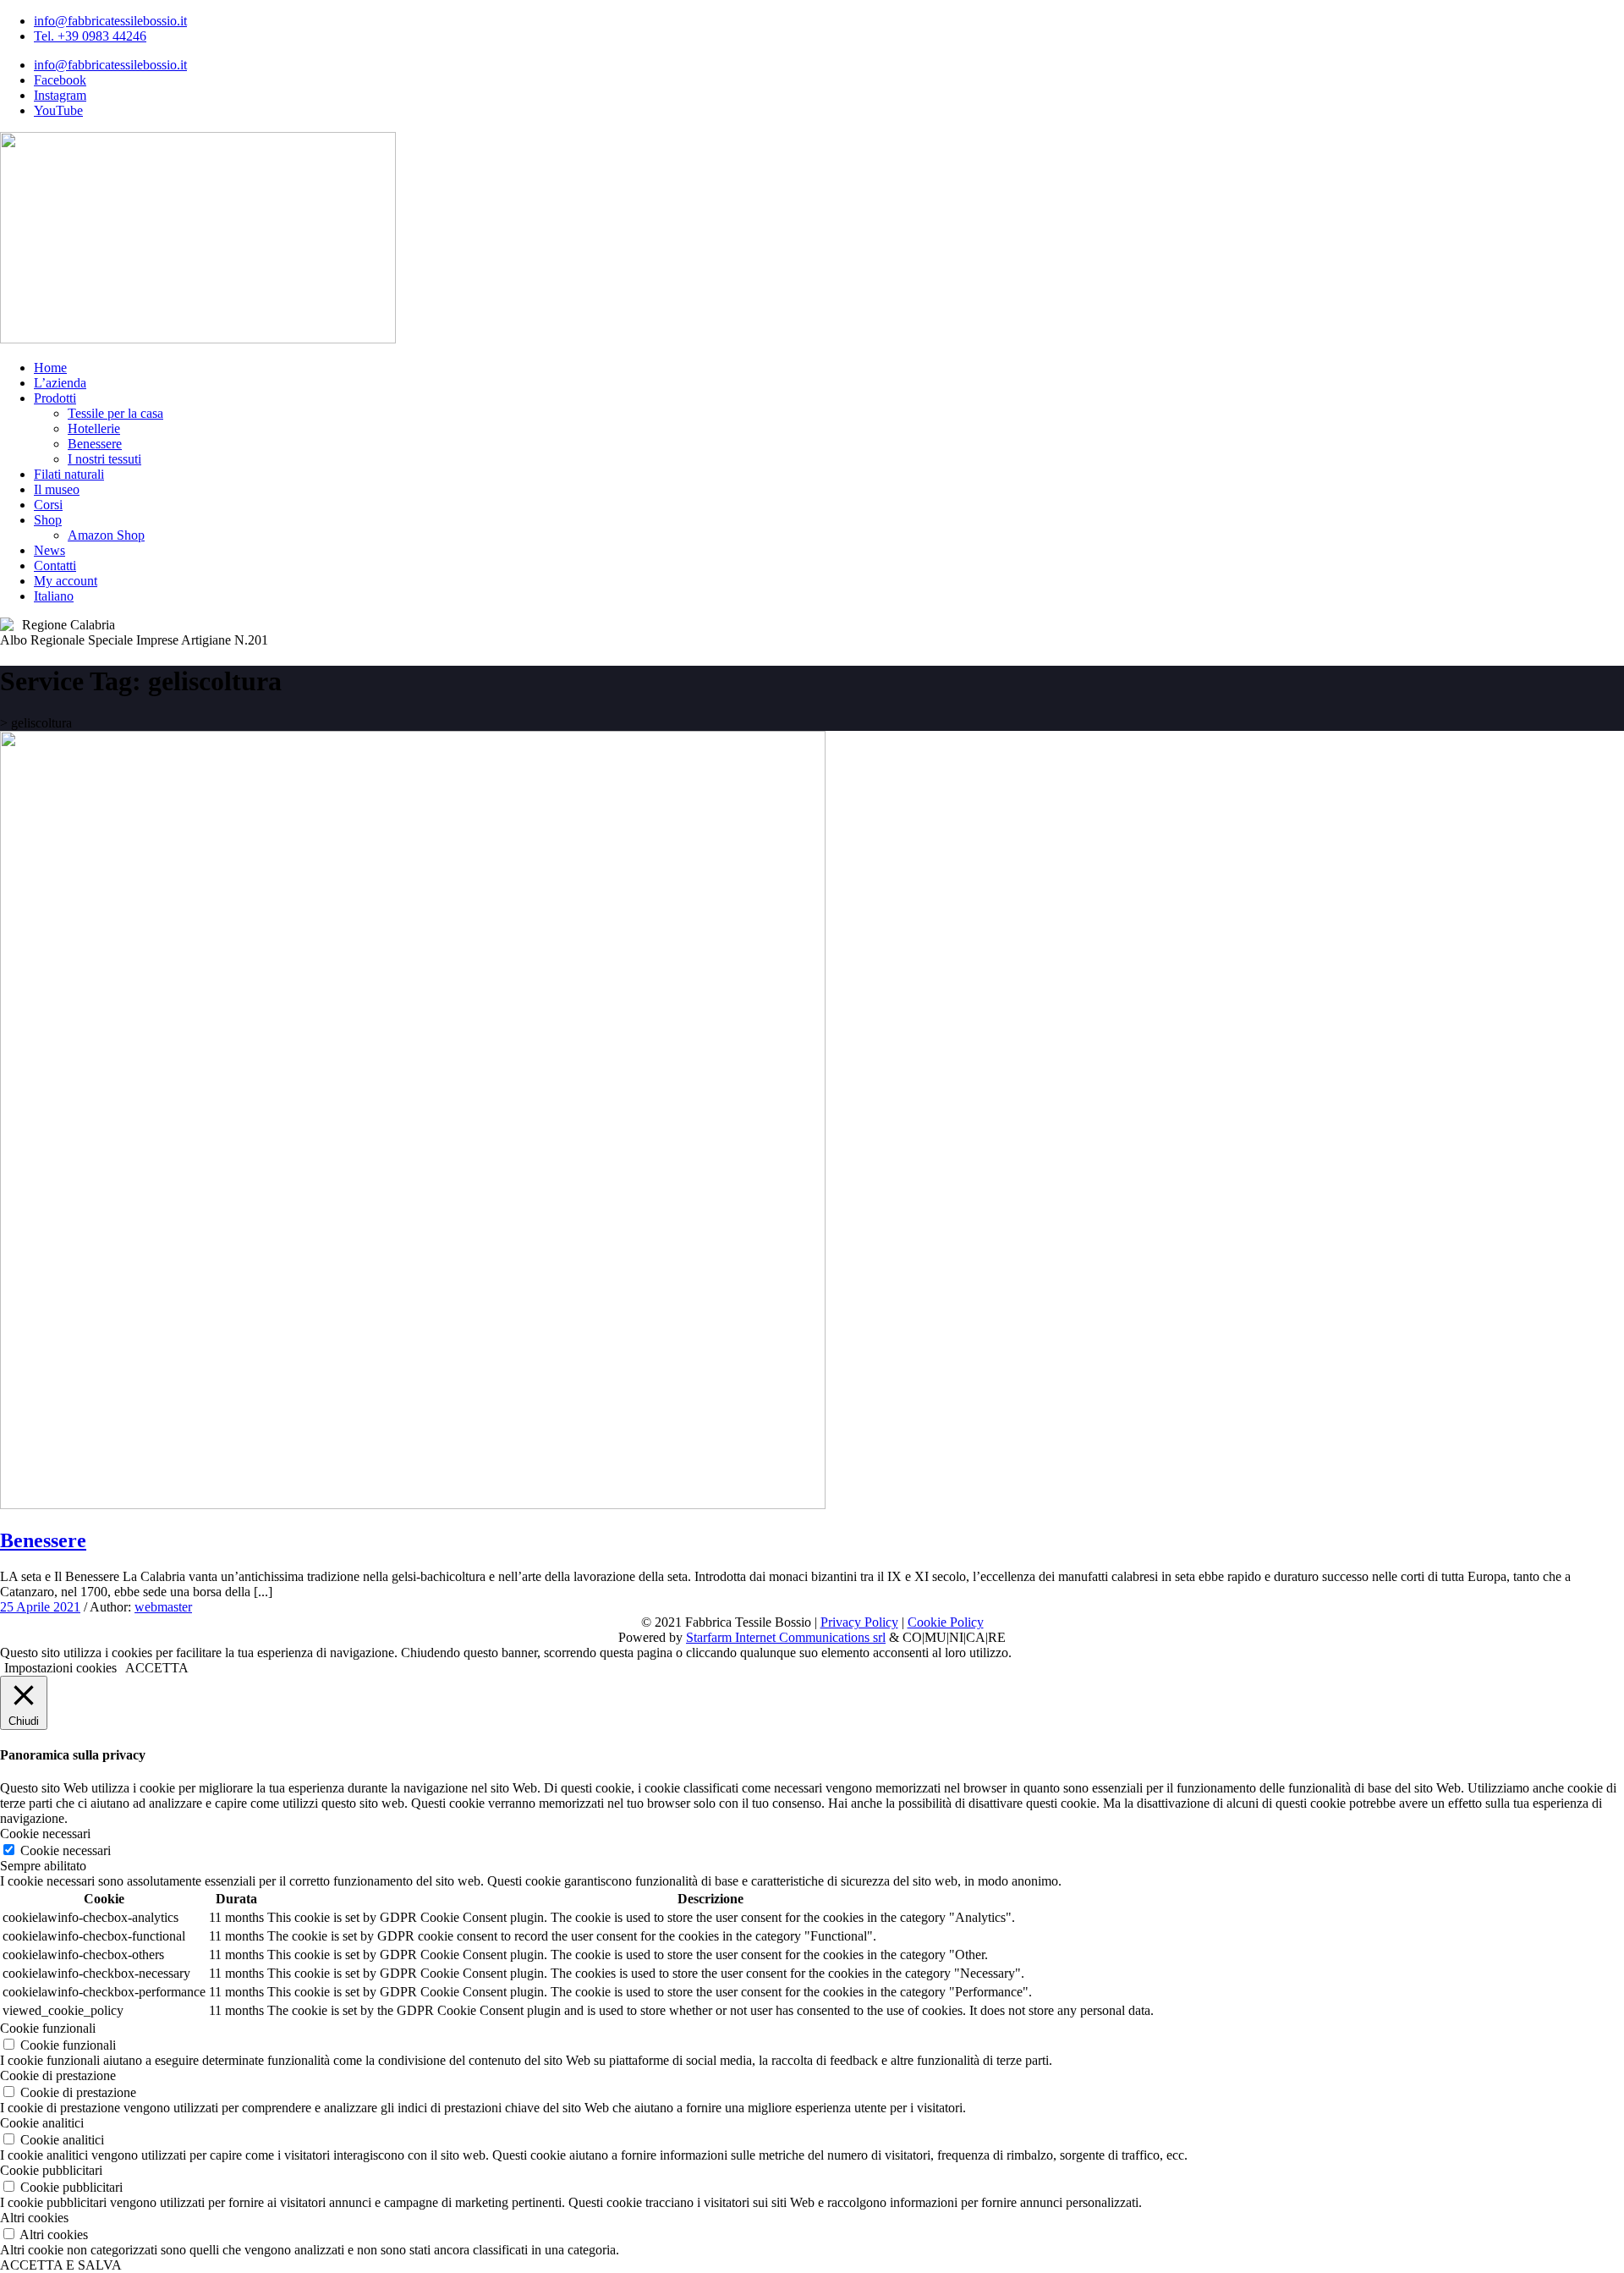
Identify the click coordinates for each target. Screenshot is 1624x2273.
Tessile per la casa (115, 413)
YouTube (58, 110)
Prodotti (55, 398)
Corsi (48, 505)
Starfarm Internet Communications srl (786, 1637)
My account (66, 581)
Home (50, 368)
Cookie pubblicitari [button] (51, 2170)
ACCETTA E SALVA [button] (61, 2265)
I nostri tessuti (104, 459)
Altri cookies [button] (34, 2218)
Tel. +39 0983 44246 (90, 36)
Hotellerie (94, 428)
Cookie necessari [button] (45, 1834)
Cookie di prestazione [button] (58, 2075)
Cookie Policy (946, 1622)
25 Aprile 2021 (40, 1607)
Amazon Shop (106, 535)
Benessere (95, 444)
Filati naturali (69, 474)
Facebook (60, 80)
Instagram (60, 95)
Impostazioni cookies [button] (60, 1668)
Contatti (55, 566)
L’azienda (60, 383)
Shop (48, 520)
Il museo (57, 489)
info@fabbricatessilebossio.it (110, 21)
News (49, 550)
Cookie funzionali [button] (48, 2028)
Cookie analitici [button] (42, 2123)
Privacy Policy (859, 1622)
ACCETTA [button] (157, 1668)
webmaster (163, 1607)
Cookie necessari (66, 1850)
